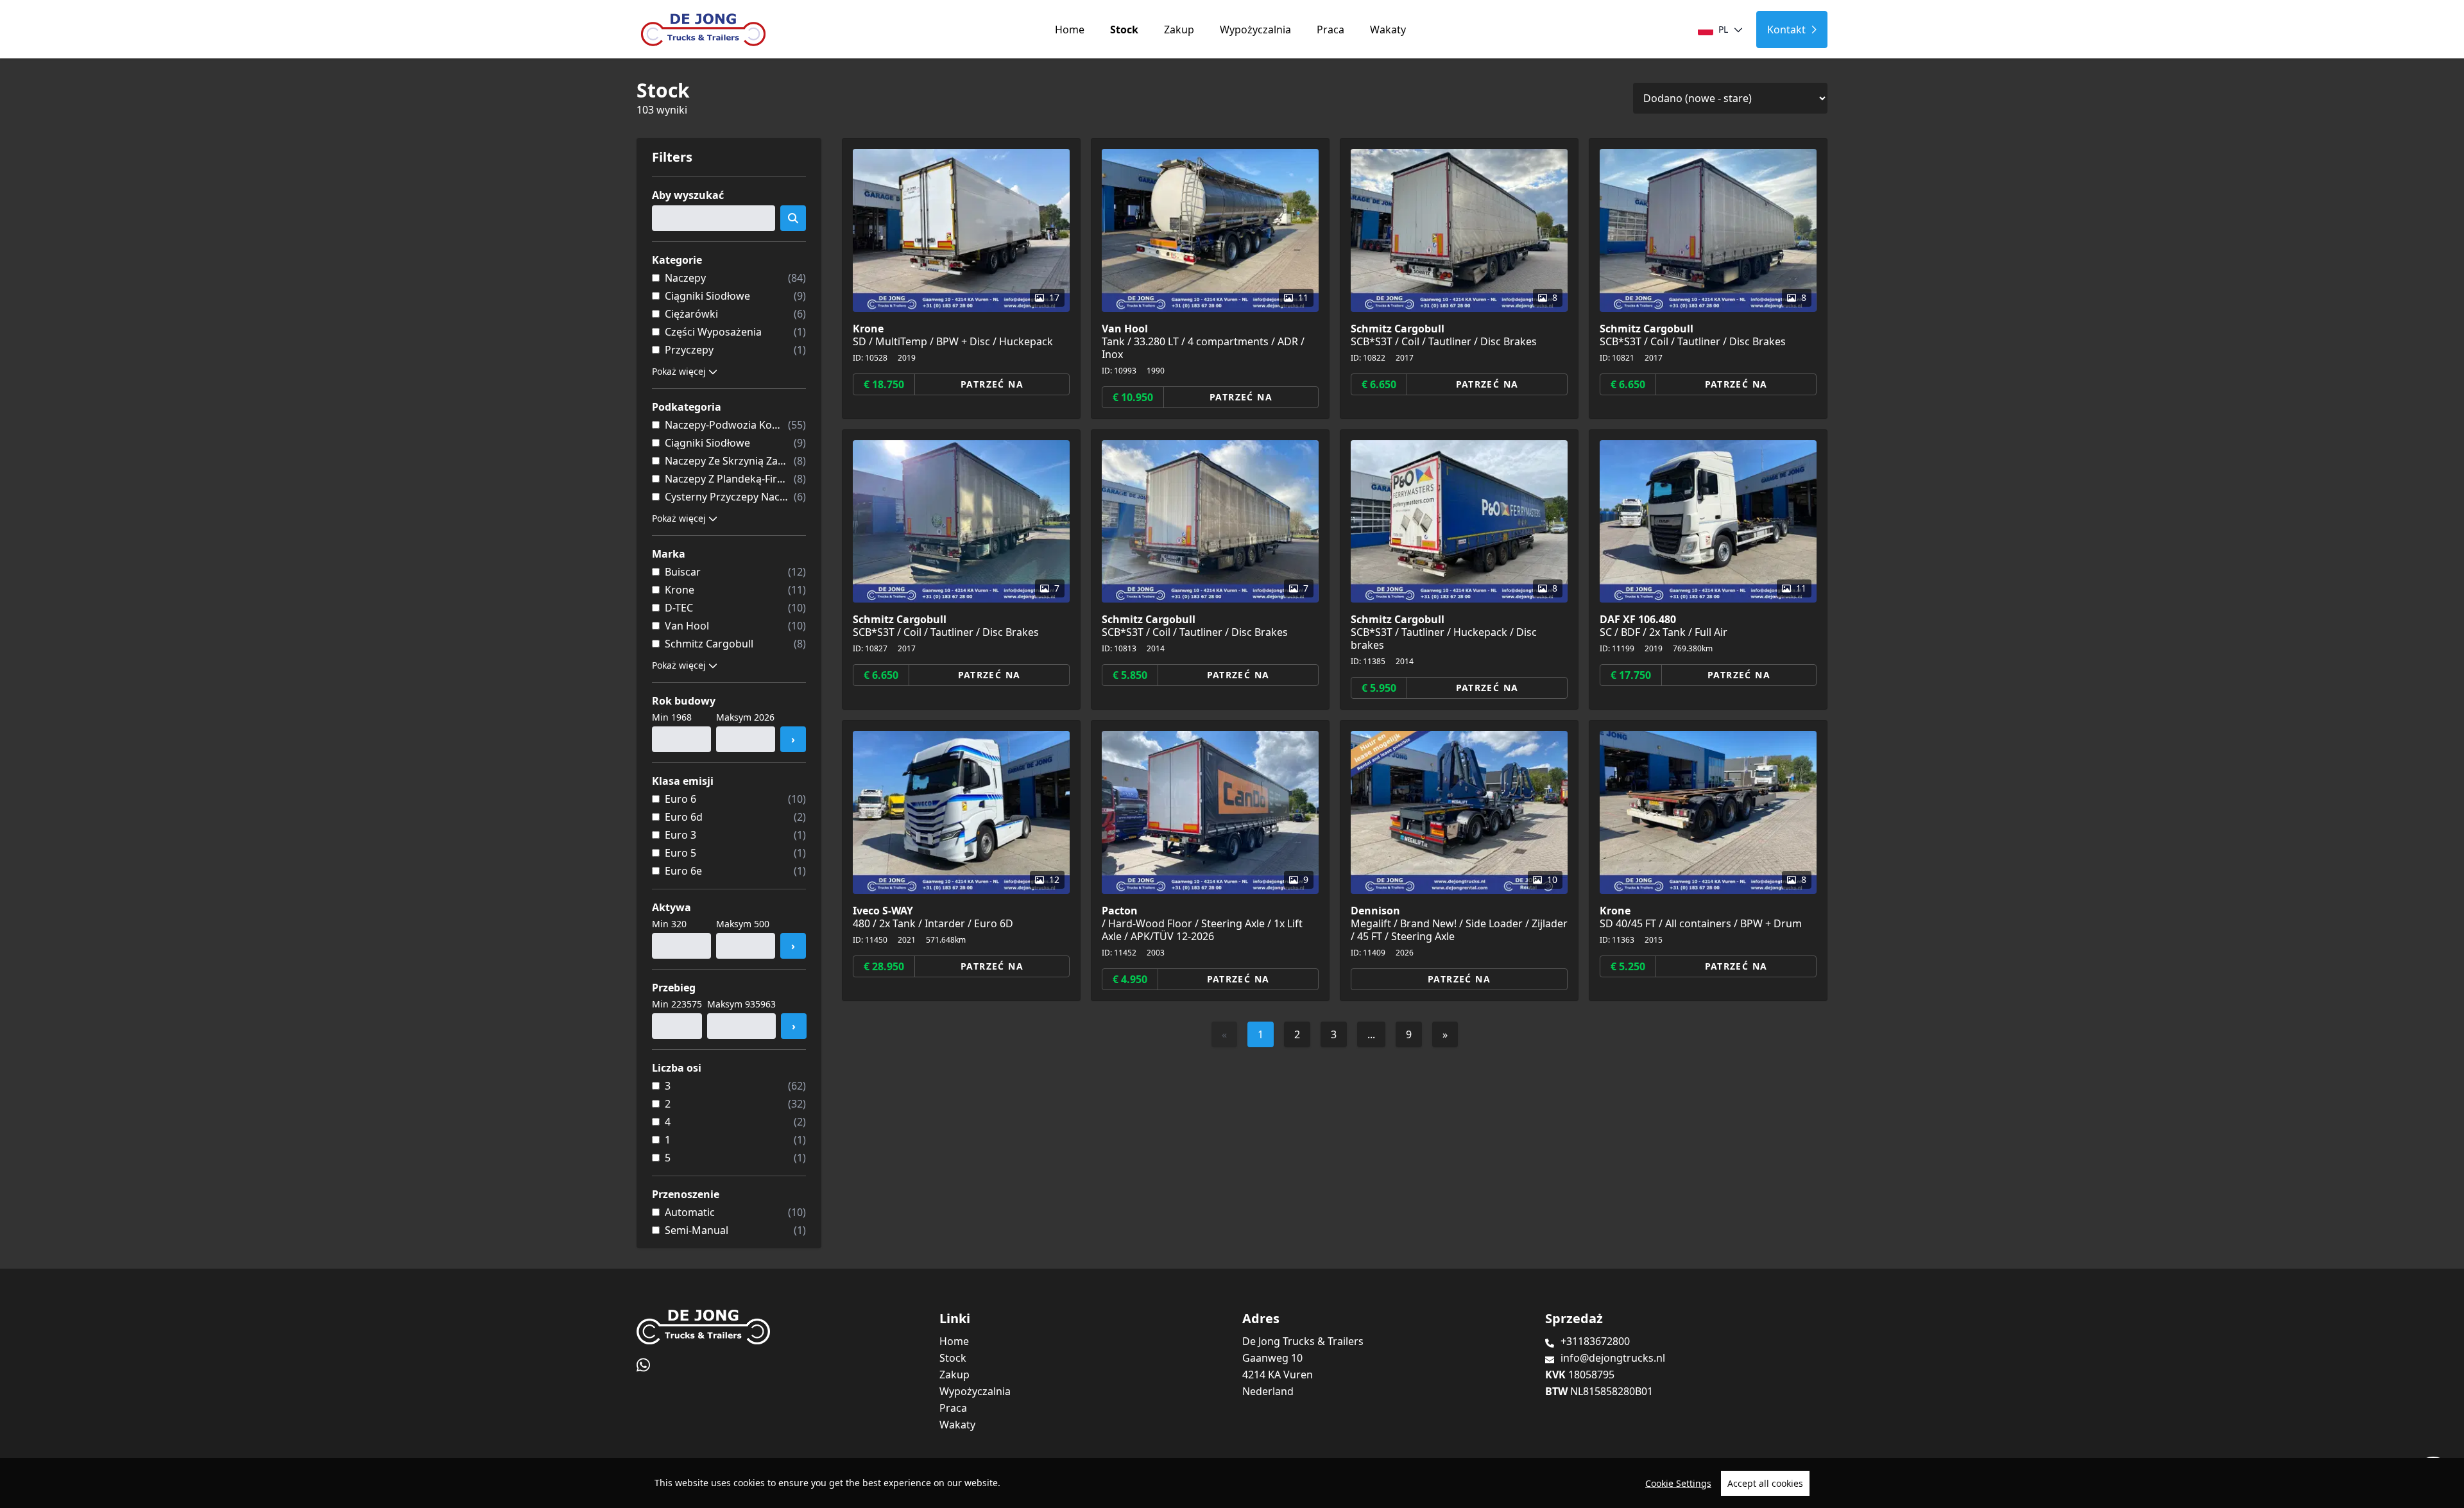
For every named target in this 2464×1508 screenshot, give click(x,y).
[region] (1232, 1483)
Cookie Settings (1678, 1483)
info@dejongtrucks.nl (1613, 1358)
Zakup (1179, 30)
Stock (1124, 30)
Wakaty (1388, 30)
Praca (1330, 30)
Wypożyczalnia (1255, 30)
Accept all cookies (1765, 1483)
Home (1070, 30)
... (1371, 1034)
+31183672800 (1595, 1341)
